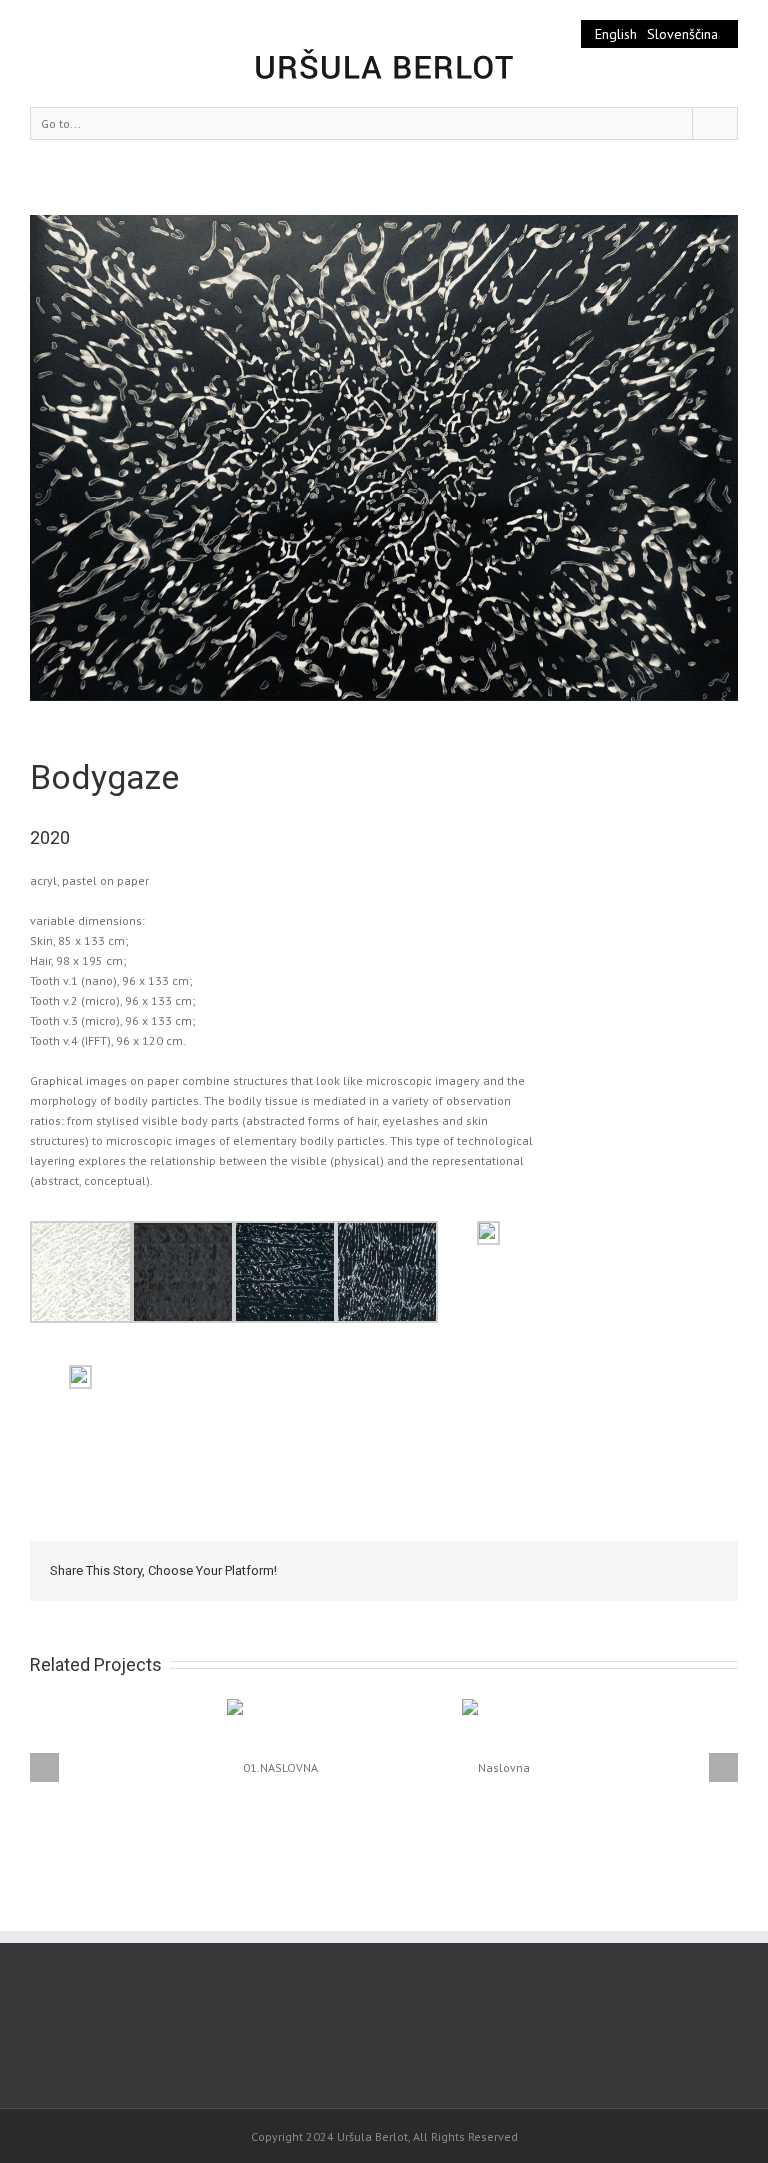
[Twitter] (468, 1570)
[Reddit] (628, 1570)
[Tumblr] (532, 1570)
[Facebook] (436, 1570)
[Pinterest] (500, 1570)
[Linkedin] (596, 1570)
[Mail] (692, 1570)
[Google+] (564, 1570)
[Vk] (660, 1570)
